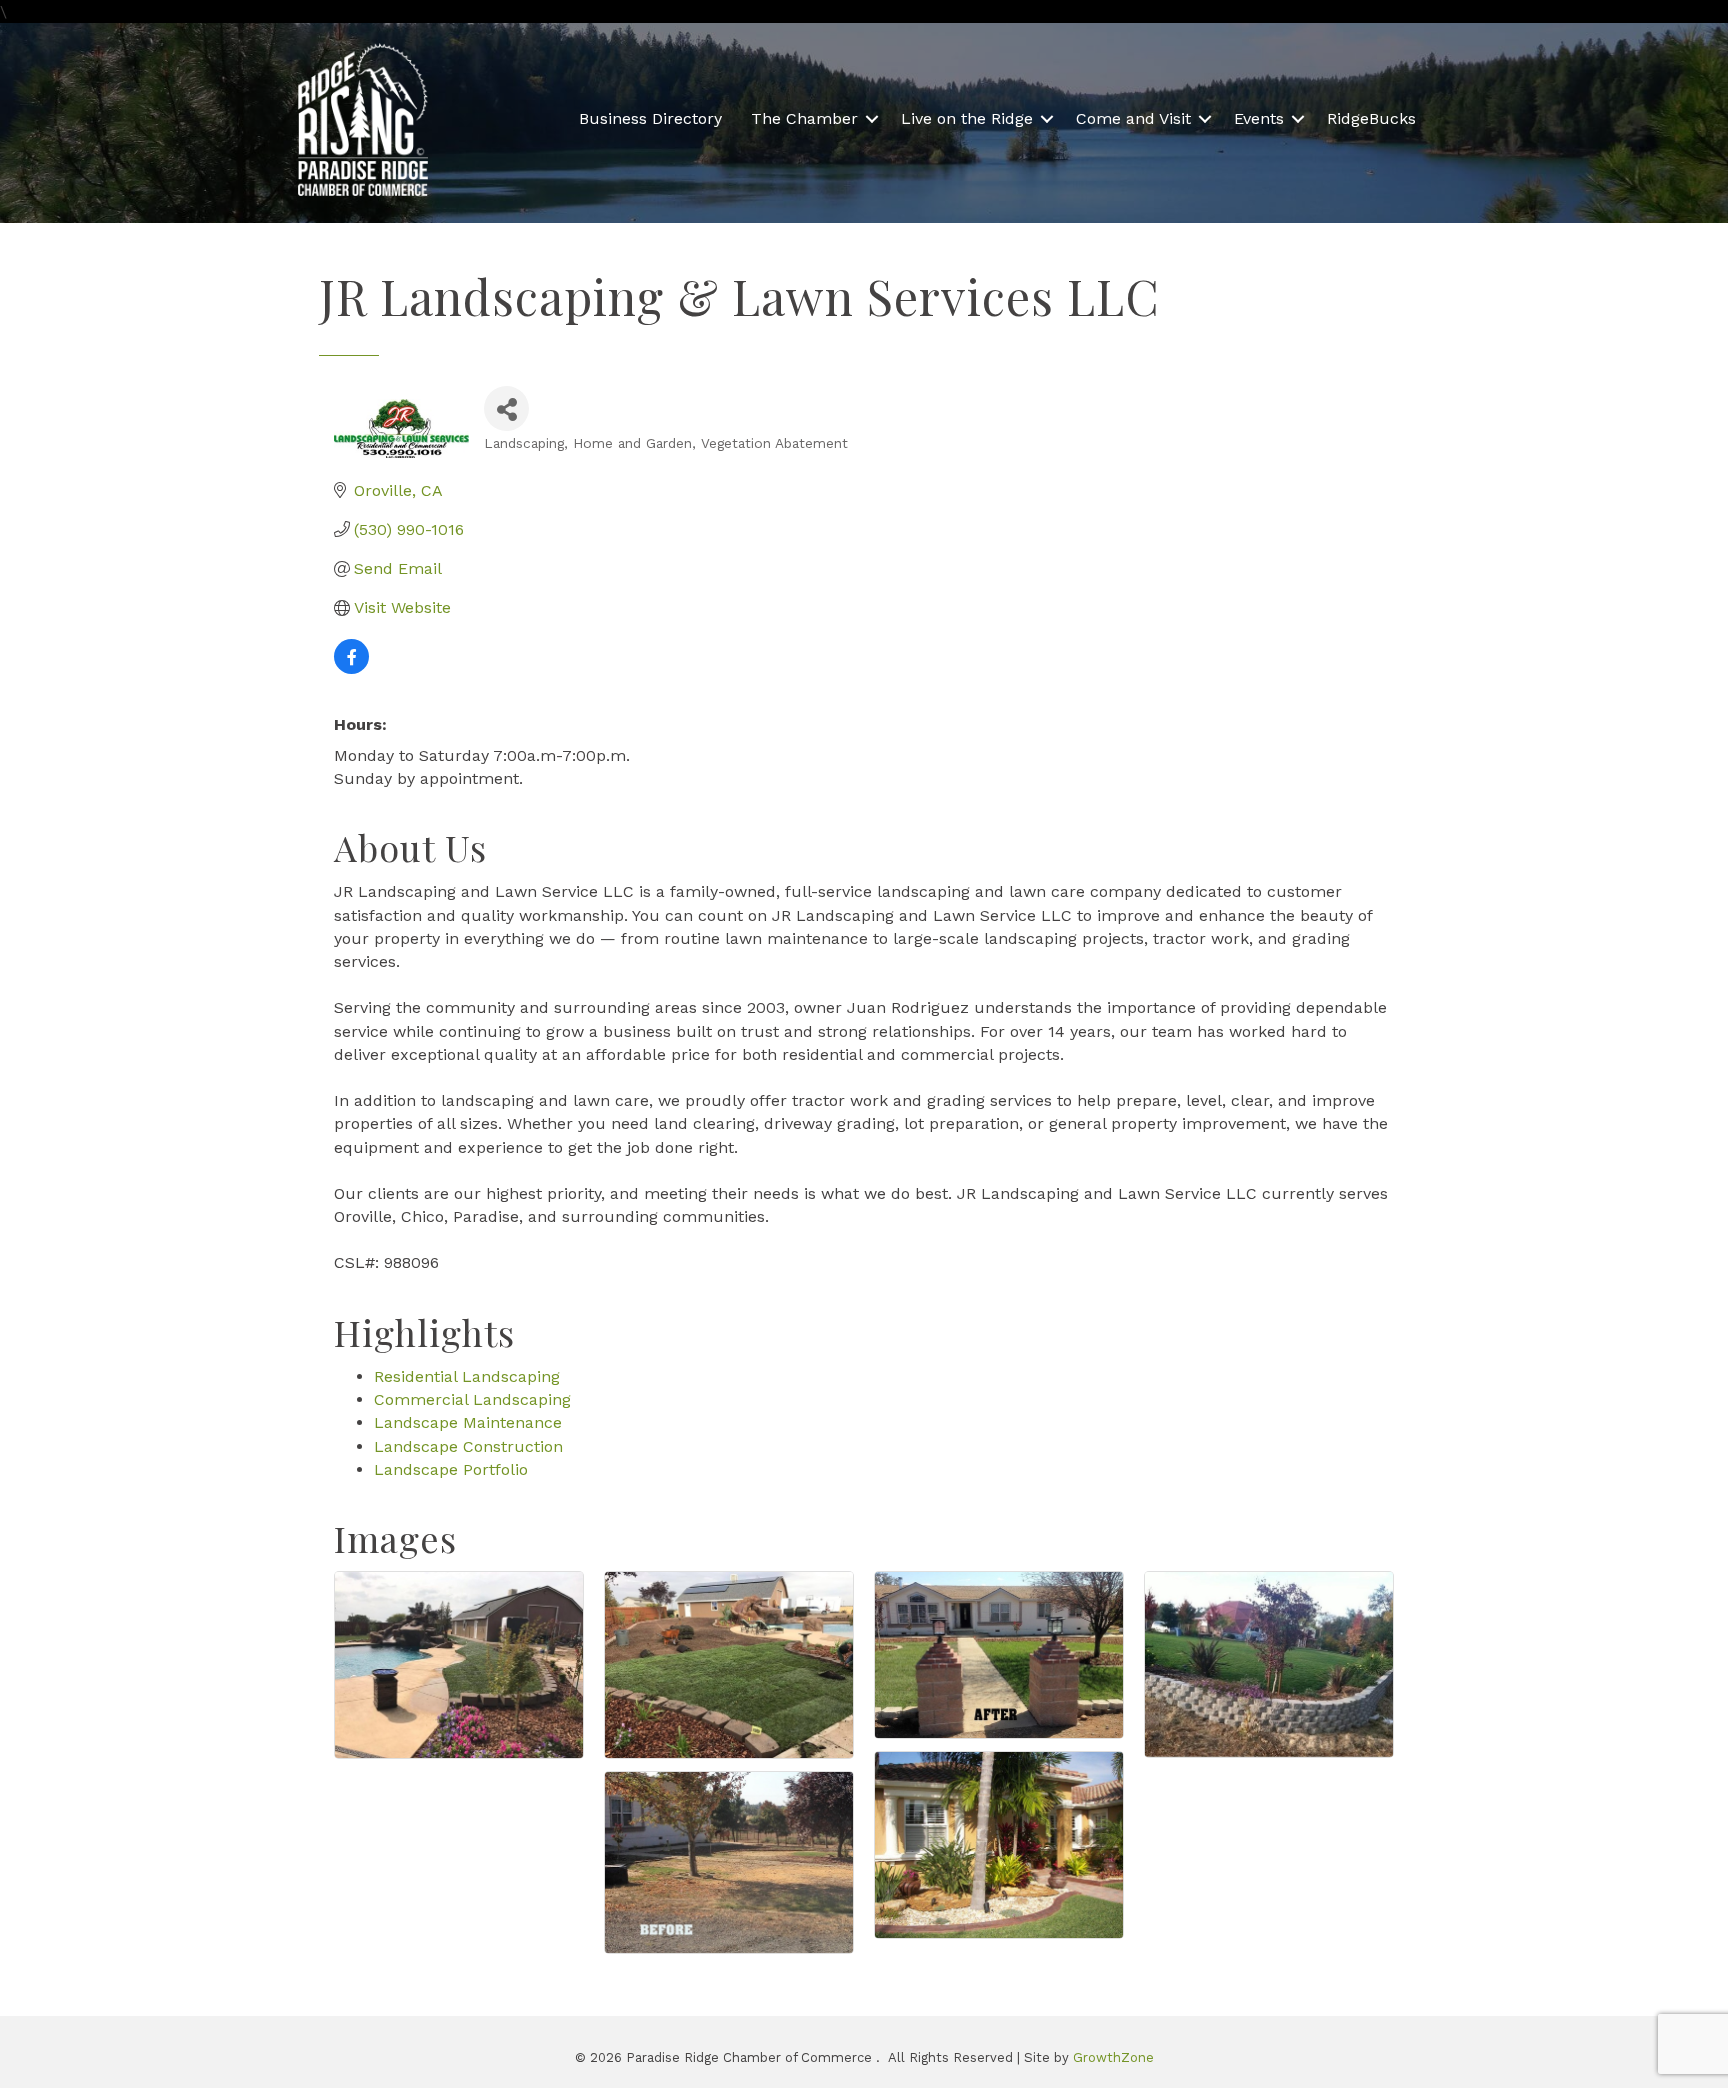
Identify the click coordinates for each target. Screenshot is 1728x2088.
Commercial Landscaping (472, 1399)
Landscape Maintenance (468, 1422)
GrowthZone (1113, 2057)
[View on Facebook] (351, 668)
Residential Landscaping (467, 1376)
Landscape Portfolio (451, 1469)
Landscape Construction (468, 1446)
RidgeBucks (1371, 118)
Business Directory (650, 118)
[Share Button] (506, 408)
